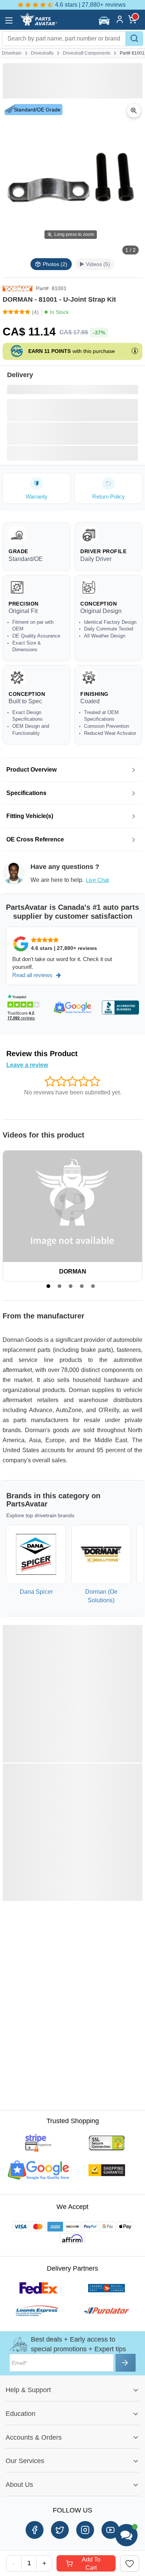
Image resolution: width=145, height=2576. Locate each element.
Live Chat (97, 880)
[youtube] (110, 2530)
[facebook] (35, 2530)
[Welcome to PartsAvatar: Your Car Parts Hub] (38, 24)
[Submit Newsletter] (126, 2363)
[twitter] (60, 2530)
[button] (105, 20)
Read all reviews (32, 975)
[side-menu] (9, 20)
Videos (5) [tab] (98, 264)
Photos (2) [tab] (55, 264)
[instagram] (85, 2530)
